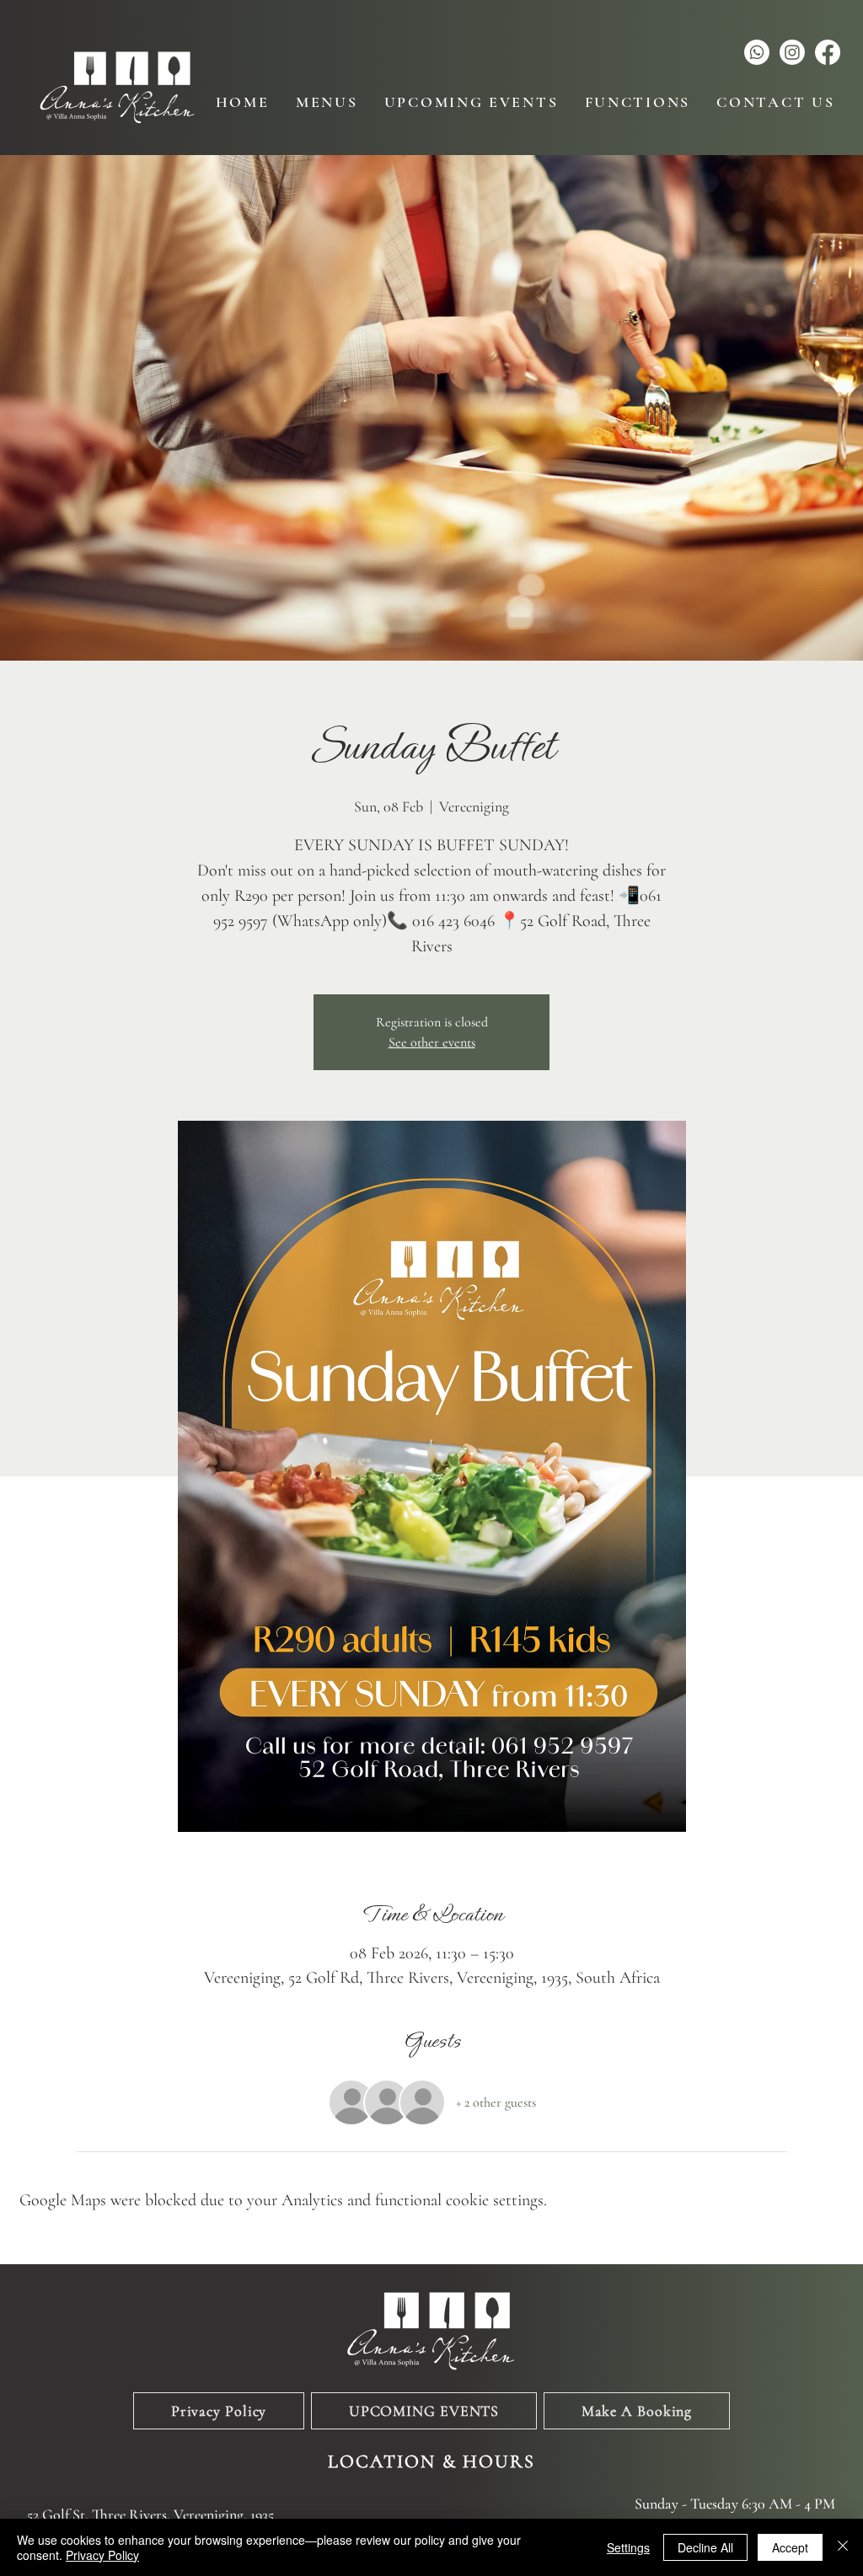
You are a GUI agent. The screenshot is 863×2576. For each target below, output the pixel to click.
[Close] (843, 2547)
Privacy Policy (102, 2555)
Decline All (705, 2547)
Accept (790, 2547)
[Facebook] (828, 52)
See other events (432, 1042)
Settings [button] (628, 2547)
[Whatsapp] (757, 52)
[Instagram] (792, 52)
